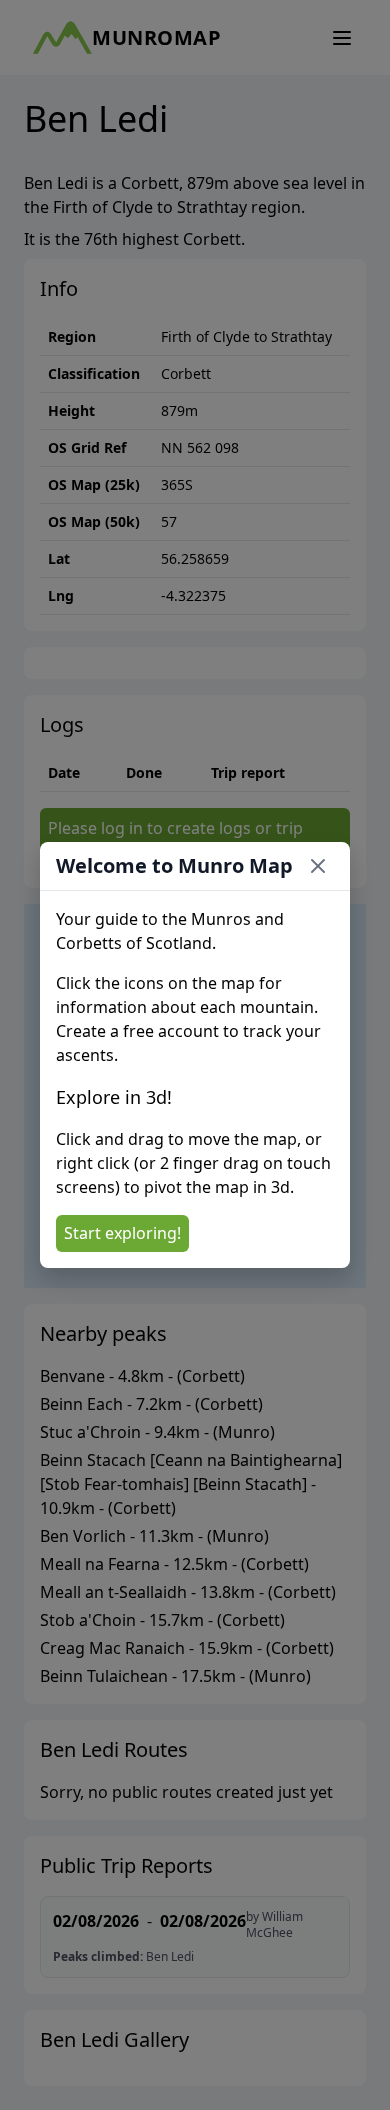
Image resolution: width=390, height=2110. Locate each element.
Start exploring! (122, 1233)
